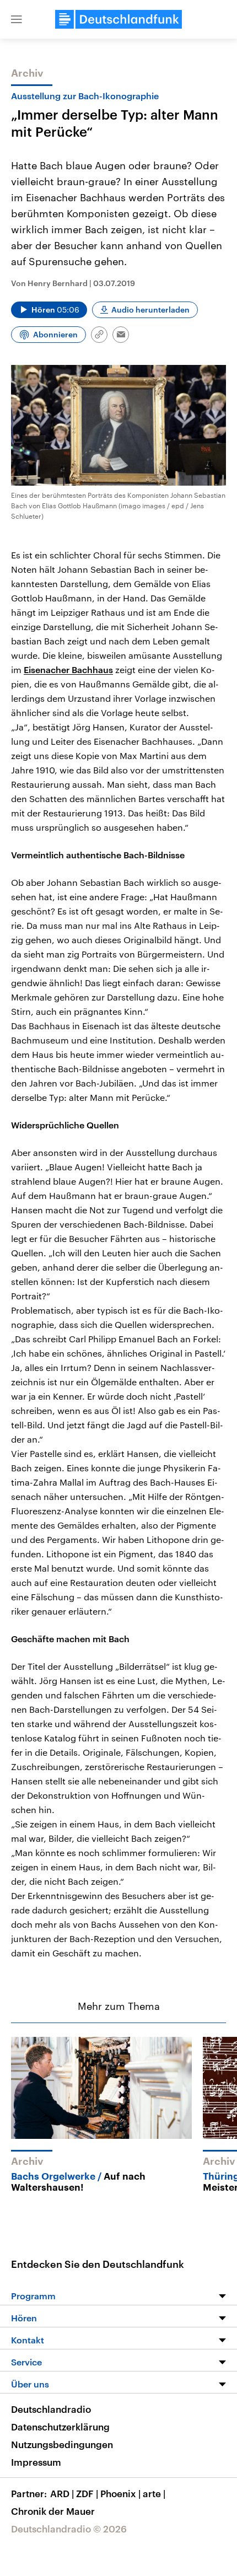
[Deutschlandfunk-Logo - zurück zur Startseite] (118, 19)
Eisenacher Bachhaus (68, 669)
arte (154, 2493)
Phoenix (120, 2493)
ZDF (87, 2493)
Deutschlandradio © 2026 (69, 2529)
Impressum (36, 2462)
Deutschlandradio (51, 2409)
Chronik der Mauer (53, 2511)
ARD (62, 2493)
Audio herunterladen (150, 310)
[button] (17, 19)
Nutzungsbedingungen (62, 2444)
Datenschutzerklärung (60, 2427)
